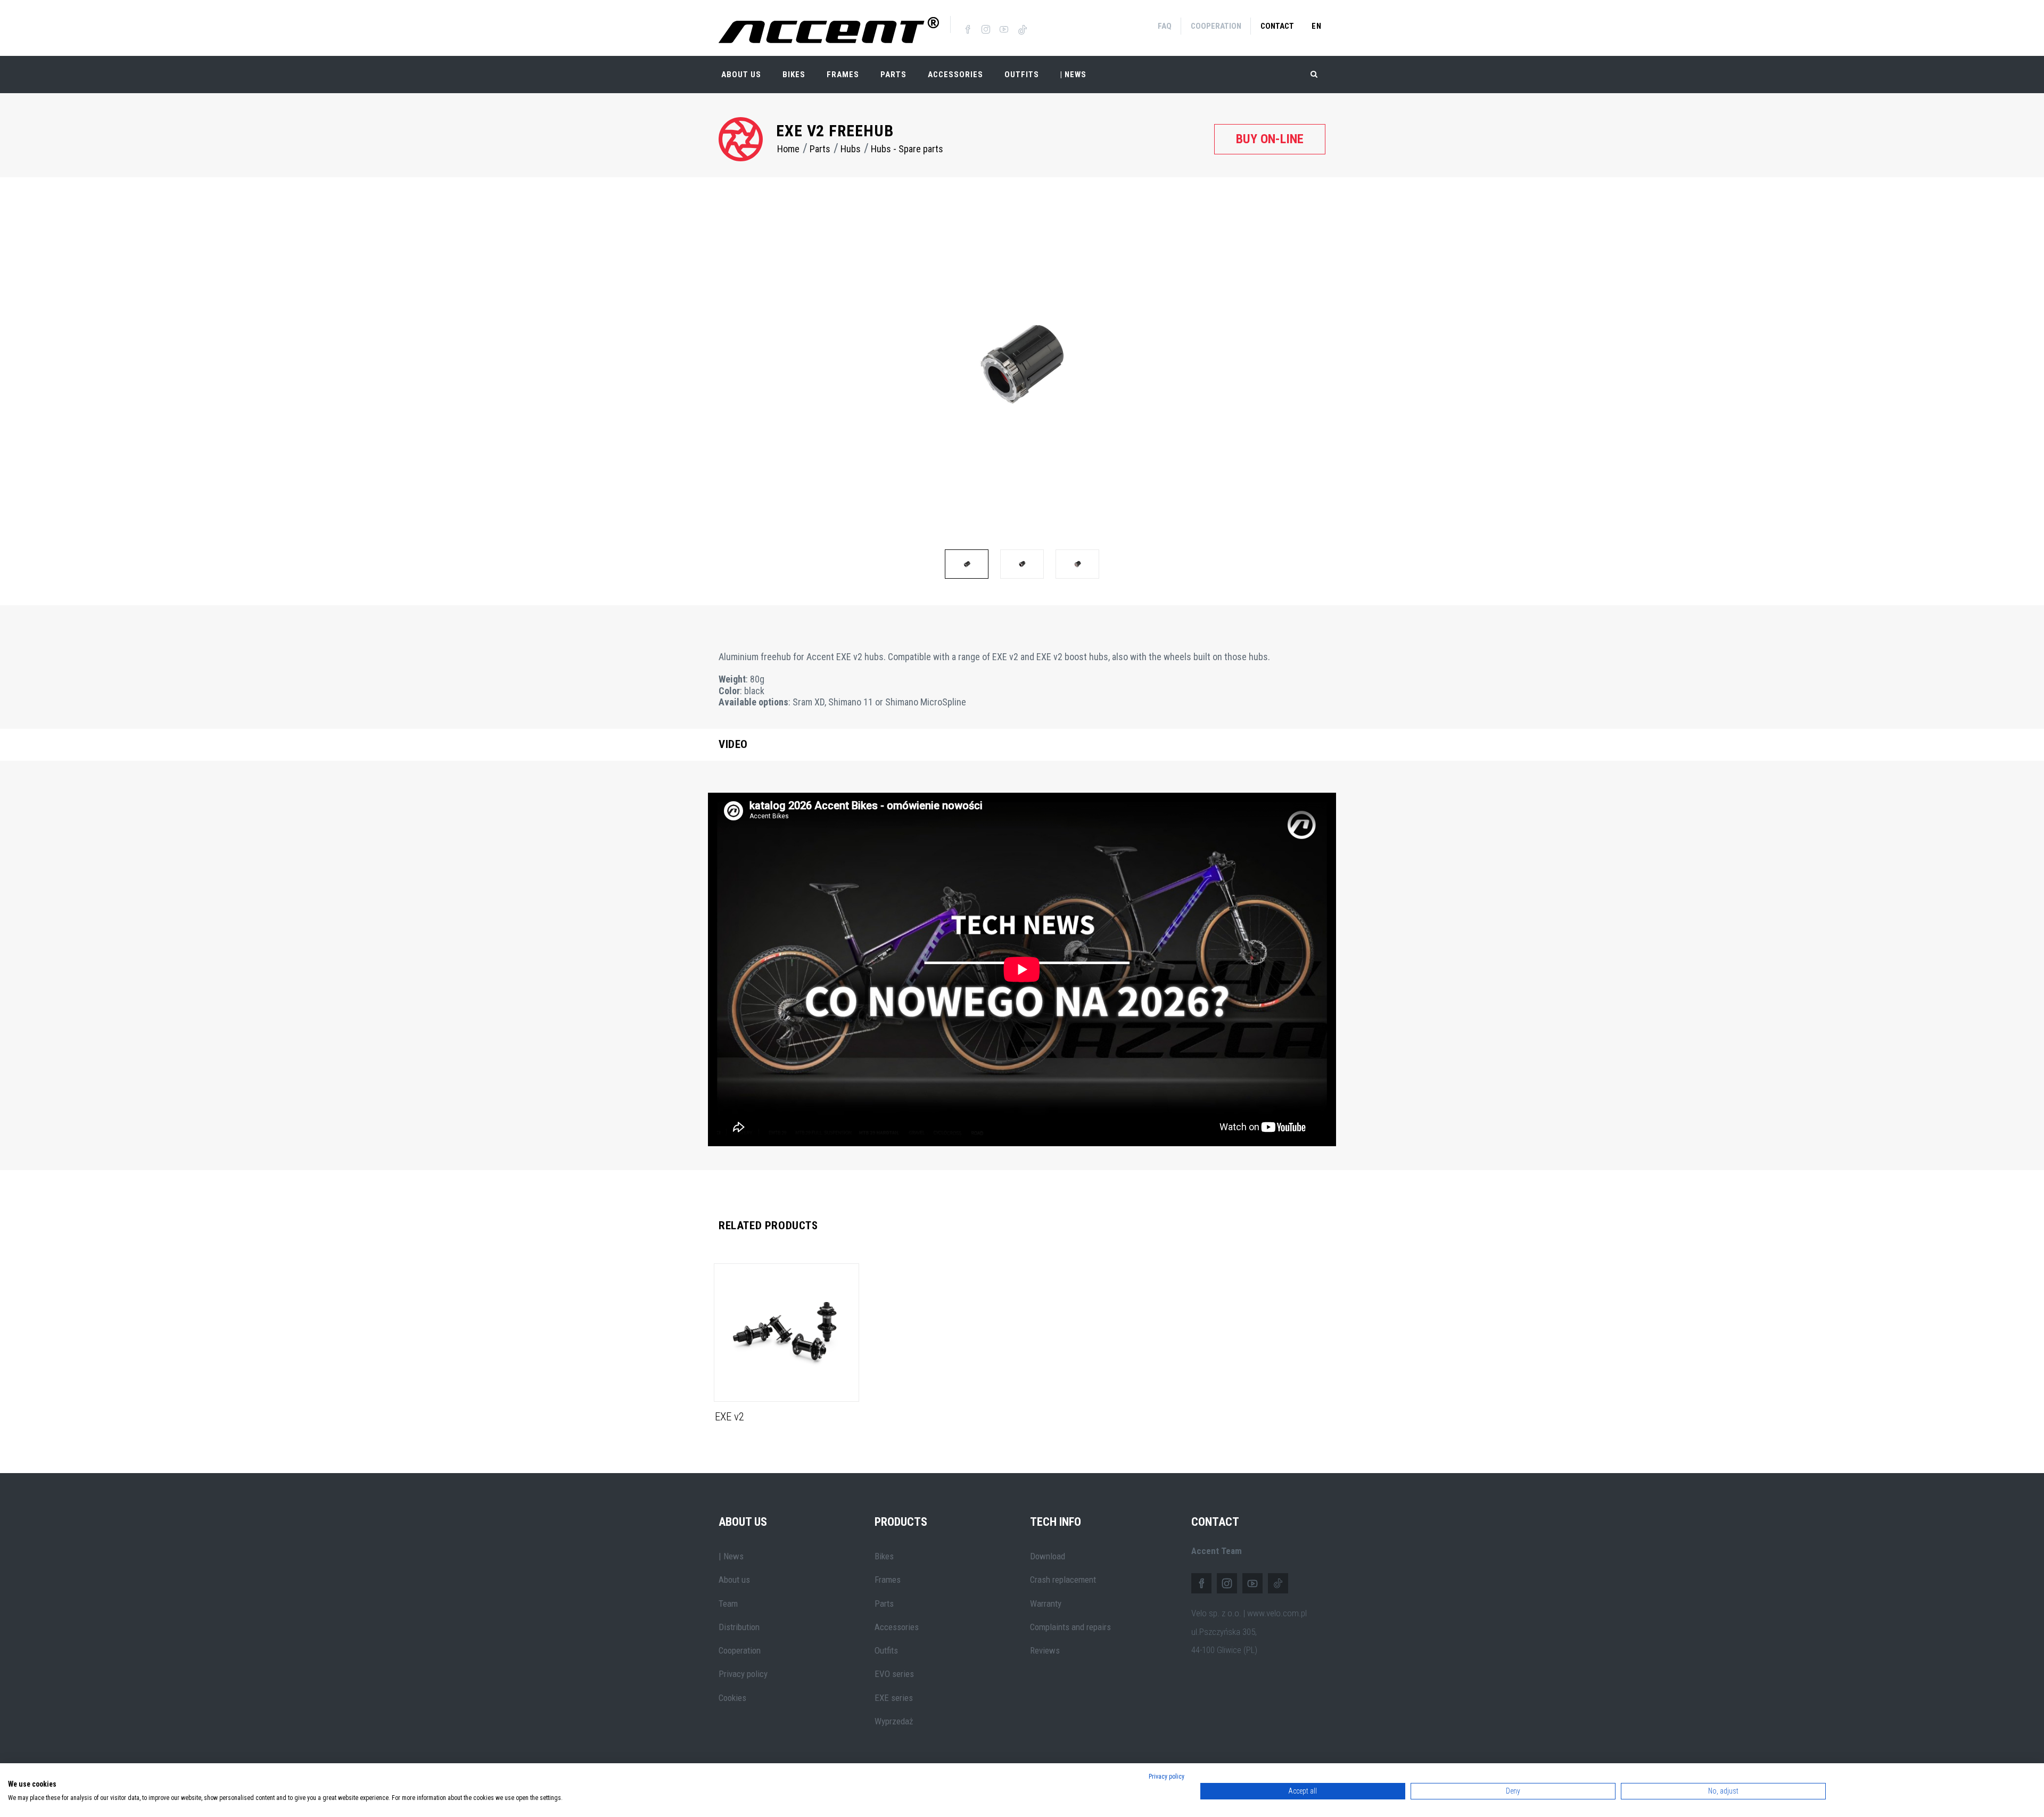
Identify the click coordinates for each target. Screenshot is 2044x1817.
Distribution (739, 1627)
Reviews (1045, 1650)
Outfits (1022, 75)
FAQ (1165, 26)
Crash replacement (1063, 1580)
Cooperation (1216, 26)
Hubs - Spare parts (907, 149)
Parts (893, 75)
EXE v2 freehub (835, 131)
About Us (741, 75)
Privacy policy (743, 1674)
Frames (843, 75)
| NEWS (1073, 75)
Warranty (1046, 1604)
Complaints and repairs (1070, 1627)
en (1317, 26)
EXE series (894, 1698)
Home (788, 149)
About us (734, 1580)
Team (728, 1604)
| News (731, 1556)
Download (1048, 1556)
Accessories (955, 75)
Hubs (851, 149)
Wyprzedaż (894, 1721)
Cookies (732, 1698)
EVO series (894, 1674)
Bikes (794, 75)
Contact (1277, 26)
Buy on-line (1270, 139)
